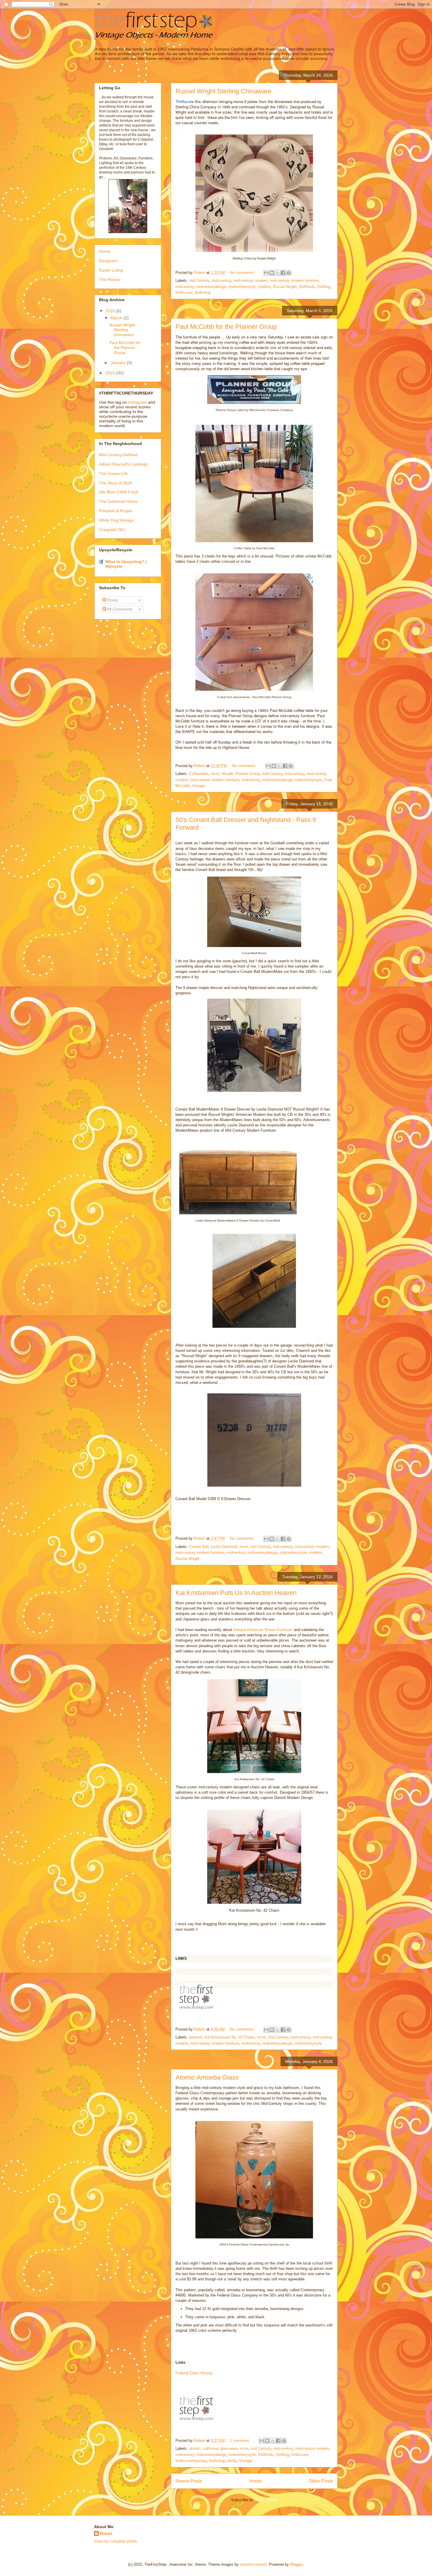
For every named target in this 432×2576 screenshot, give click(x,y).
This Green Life (113, 474)
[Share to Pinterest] (289, 273)
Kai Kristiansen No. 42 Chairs (230, 2037)
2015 (111, 373)
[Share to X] (277, 273)
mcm (215, 774)
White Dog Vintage (116, 520)
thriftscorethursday (191, 2461)
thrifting (324, 287)
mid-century (221, 280)
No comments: (243, 273)
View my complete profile (115, 2541)
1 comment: (241, 2441)
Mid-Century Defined (118, 455)
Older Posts (321, 2481)
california (210, 2448)
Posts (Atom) (266, 2500)
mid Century (199, 280)
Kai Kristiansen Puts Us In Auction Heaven (236, 1593)
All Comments (119, 609)
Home (256, 2481)
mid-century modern (251, 280)
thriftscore (184, 293)
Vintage (198, 786)
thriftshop (203, 293)
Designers (108, 261)
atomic (195, 2448)
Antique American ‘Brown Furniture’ (263, 1630)
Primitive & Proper (116, 511)
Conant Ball (199, 1547)
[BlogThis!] (272, 273)
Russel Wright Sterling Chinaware (223, 91)
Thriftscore (185, 101)
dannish (196, 2037)
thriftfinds (307, 287)
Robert (106, 2534)
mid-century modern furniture (294, 280)
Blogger (296, 2564)
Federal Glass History (194, 2373)
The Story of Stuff (115, 483)
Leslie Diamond (224, 1547)
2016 (111, 311)
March (117, 318)
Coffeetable (199, 774)
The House (109, 279)
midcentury (185, 287)
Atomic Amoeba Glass (207, 2077)
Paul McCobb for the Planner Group (226, 327)
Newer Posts (189, 2481)
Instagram (138, 402)
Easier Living (111, 270)
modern (264, 287)
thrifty (232, 2461)
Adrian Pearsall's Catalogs (123, 464)
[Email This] (266, 273)
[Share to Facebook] (283, 273)
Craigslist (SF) (112, 530)
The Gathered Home (118, 501)
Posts (112, 600)
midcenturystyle (242, 287)
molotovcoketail (253, 2564)
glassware (229, 2448)
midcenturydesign (211, 287)
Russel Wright (285, 287)
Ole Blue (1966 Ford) (119, 492)
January (119, 363)
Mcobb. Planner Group (241, 774)
